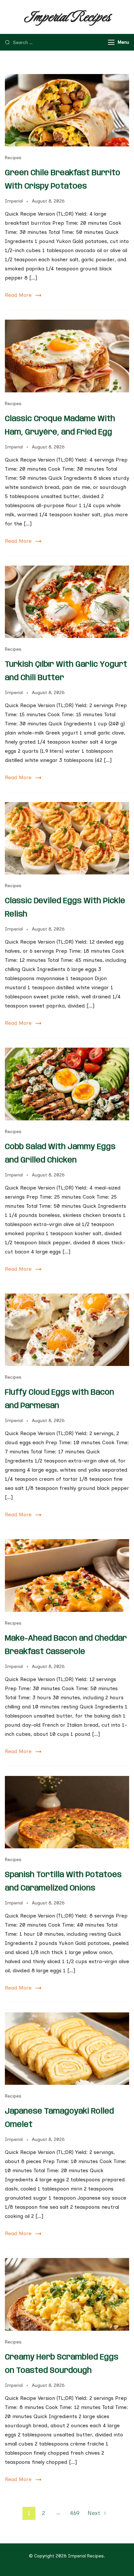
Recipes (13, 158)
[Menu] (111, 42)
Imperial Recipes (67, 17)
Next (94, 2513)
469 (76, 2513)
